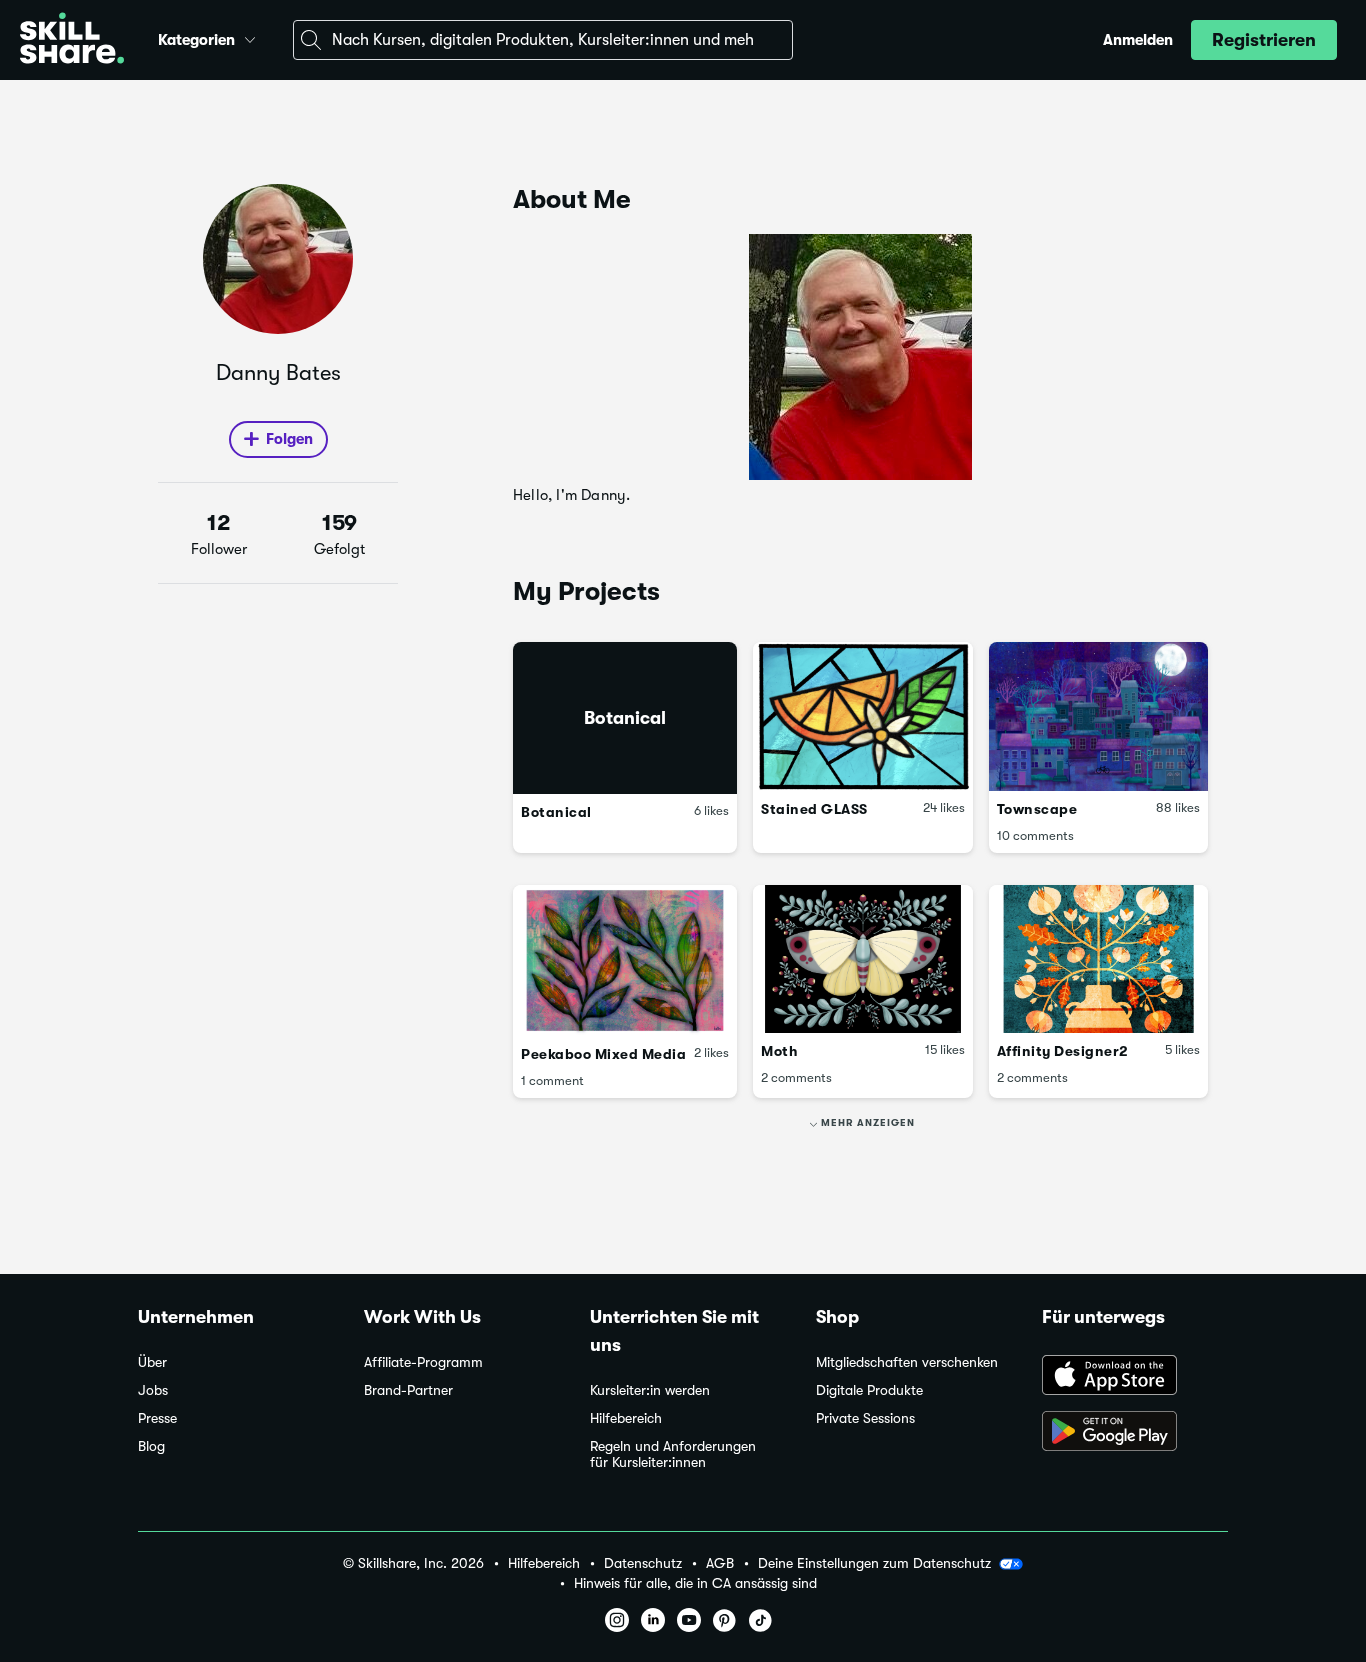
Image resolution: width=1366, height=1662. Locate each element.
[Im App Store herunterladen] (1135, 1377)
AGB (720, 1563)
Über (152, 1362)
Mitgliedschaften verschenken (907, 1362)
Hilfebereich (626, 1418)
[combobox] (543, 40)
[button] (250, 37)
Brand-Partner (408, 1390)
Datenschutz (643, 1563)
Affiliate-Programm (423, 1362)
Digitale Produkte (869, 1390)
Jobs (153, 1390)
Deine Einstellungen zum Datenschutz (874, 1563)
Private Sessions (865, 1418)
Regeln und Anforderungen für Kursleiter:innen (673, 1454)
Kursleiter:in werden (650, 1390)
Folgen (289, 439)
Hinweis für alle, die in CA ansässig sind (695, 1583)
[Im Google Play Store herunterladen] (1135, 1433)
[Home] (72, 40)
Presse (157, 1418)
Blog (151, 1446)
